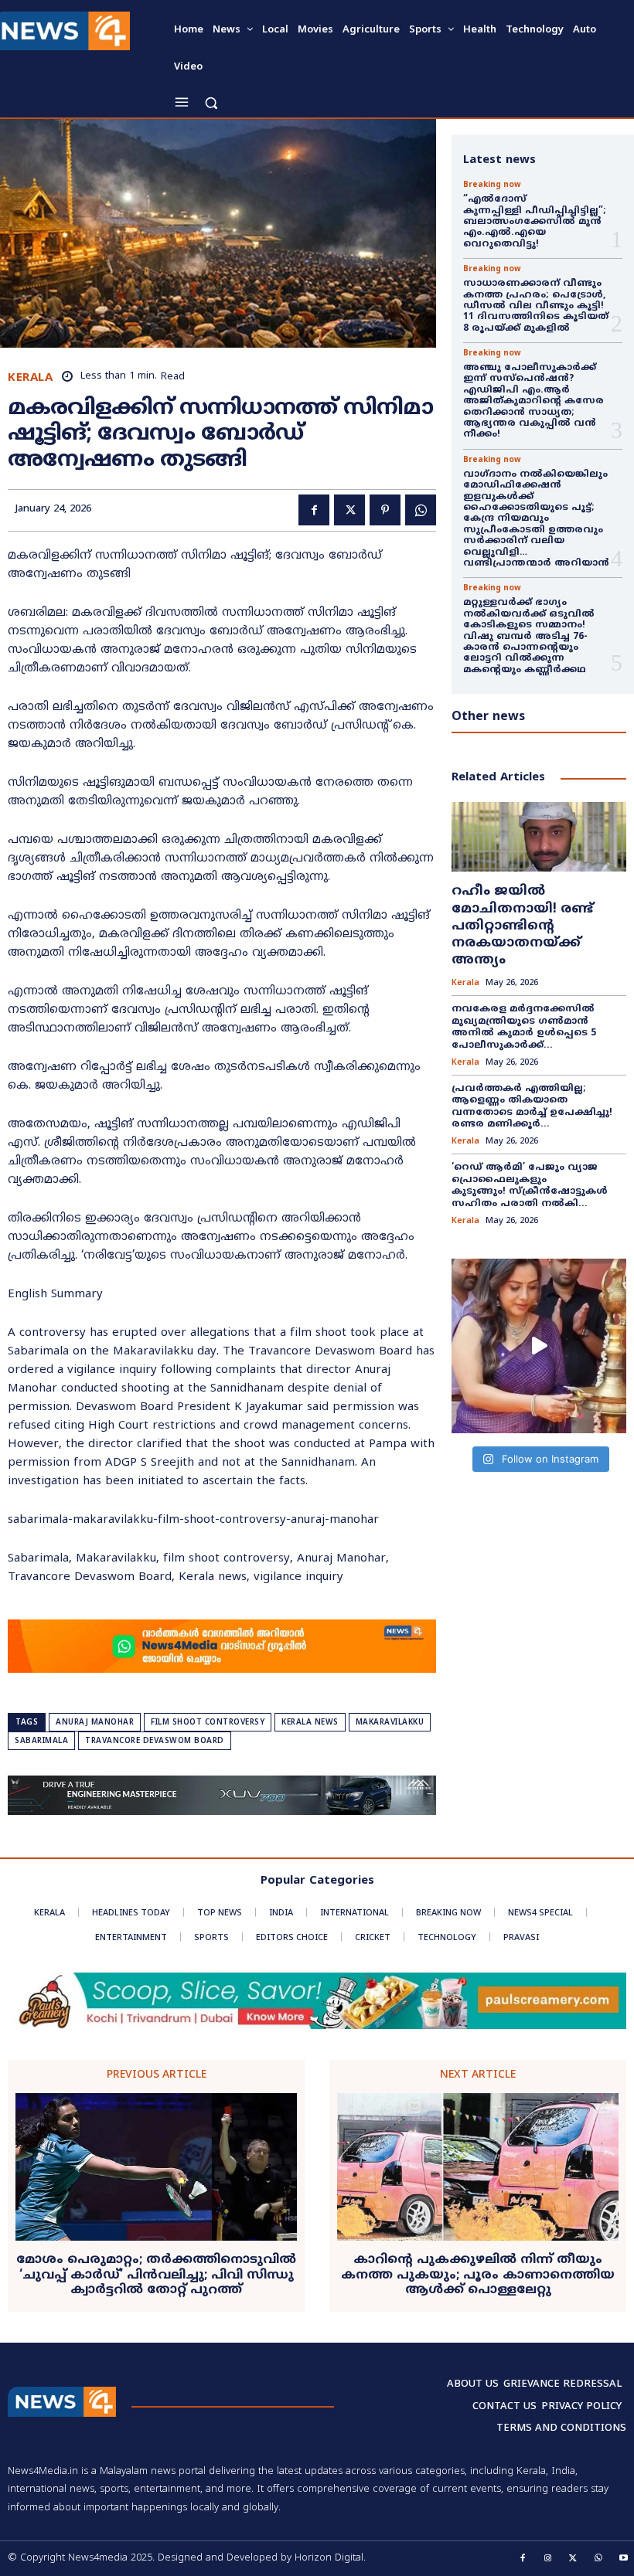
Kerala (30, 378)
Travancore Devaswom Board (155, 1741)
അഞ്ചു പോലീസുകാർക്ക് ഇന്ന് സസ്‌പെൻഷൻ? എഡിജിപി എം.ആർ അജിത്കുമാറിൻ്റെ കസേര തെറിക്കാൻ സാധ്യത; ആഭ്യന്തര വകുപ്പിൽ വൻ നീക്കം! (533, 401)
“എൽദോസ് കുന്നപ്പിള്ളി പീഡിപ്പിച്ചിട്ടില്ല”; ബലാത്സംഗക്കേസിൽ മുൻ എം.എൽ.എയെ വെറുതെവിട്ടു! (536, 222)
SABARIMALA (41, 1741)
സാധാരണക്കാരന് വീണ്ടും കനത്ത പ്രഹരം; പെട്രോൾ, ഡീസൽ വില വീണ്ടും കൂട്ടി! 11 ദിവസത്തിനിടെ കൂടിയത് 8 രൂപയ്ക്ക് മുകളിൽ (536, 306)
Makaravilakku (390, 1723)
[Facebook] (314, 510)
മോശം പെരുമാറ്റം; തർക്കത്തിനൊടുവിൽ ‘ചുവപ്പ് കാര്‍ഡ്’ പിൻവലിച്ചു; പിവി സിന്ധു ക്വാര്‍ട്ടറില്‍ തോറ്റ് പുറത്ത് (156, 2275)
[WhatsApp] (421, 510)
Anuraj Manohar (95, 1723)
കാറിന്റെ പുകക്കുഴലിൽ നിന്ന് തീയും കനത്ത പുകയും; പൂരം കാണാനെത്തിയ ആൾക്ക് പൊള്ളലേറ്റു (478, 2275)
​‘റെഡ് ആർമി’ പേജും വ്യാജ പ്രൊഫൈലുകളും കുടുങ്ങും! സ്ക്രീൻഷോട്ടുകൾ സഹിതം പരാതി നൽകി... (530, 1186)
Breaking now (492, 185)
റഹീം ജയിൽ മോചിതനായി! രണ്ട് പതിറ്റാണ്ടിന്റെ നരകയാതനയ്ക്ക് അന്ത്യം (522, 926)
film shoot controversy (208, 1723)
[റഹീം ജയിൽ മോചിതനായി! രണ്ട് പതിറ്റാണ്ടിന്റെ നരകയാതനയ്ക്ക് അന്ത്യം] (539, 837)
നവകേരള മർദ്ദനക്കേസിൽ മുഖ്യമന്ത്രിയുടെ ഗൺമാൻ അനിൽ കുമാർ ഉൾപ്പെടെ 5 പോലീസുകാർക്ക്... (524, 1028)
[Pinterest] (385, 510)
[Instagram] (548, 2559)
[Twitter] (349, 510)
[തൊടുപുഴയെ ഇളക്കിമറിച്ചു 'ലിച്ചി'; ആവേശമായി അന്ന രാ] (539, 1346)
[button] (211, 102)
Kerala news (310, 1723)
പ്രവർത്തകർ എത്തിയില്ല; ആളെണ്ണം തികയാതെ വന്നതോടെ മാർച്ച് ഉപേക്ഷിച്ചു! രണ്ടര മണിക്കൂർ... (532, 1107)
